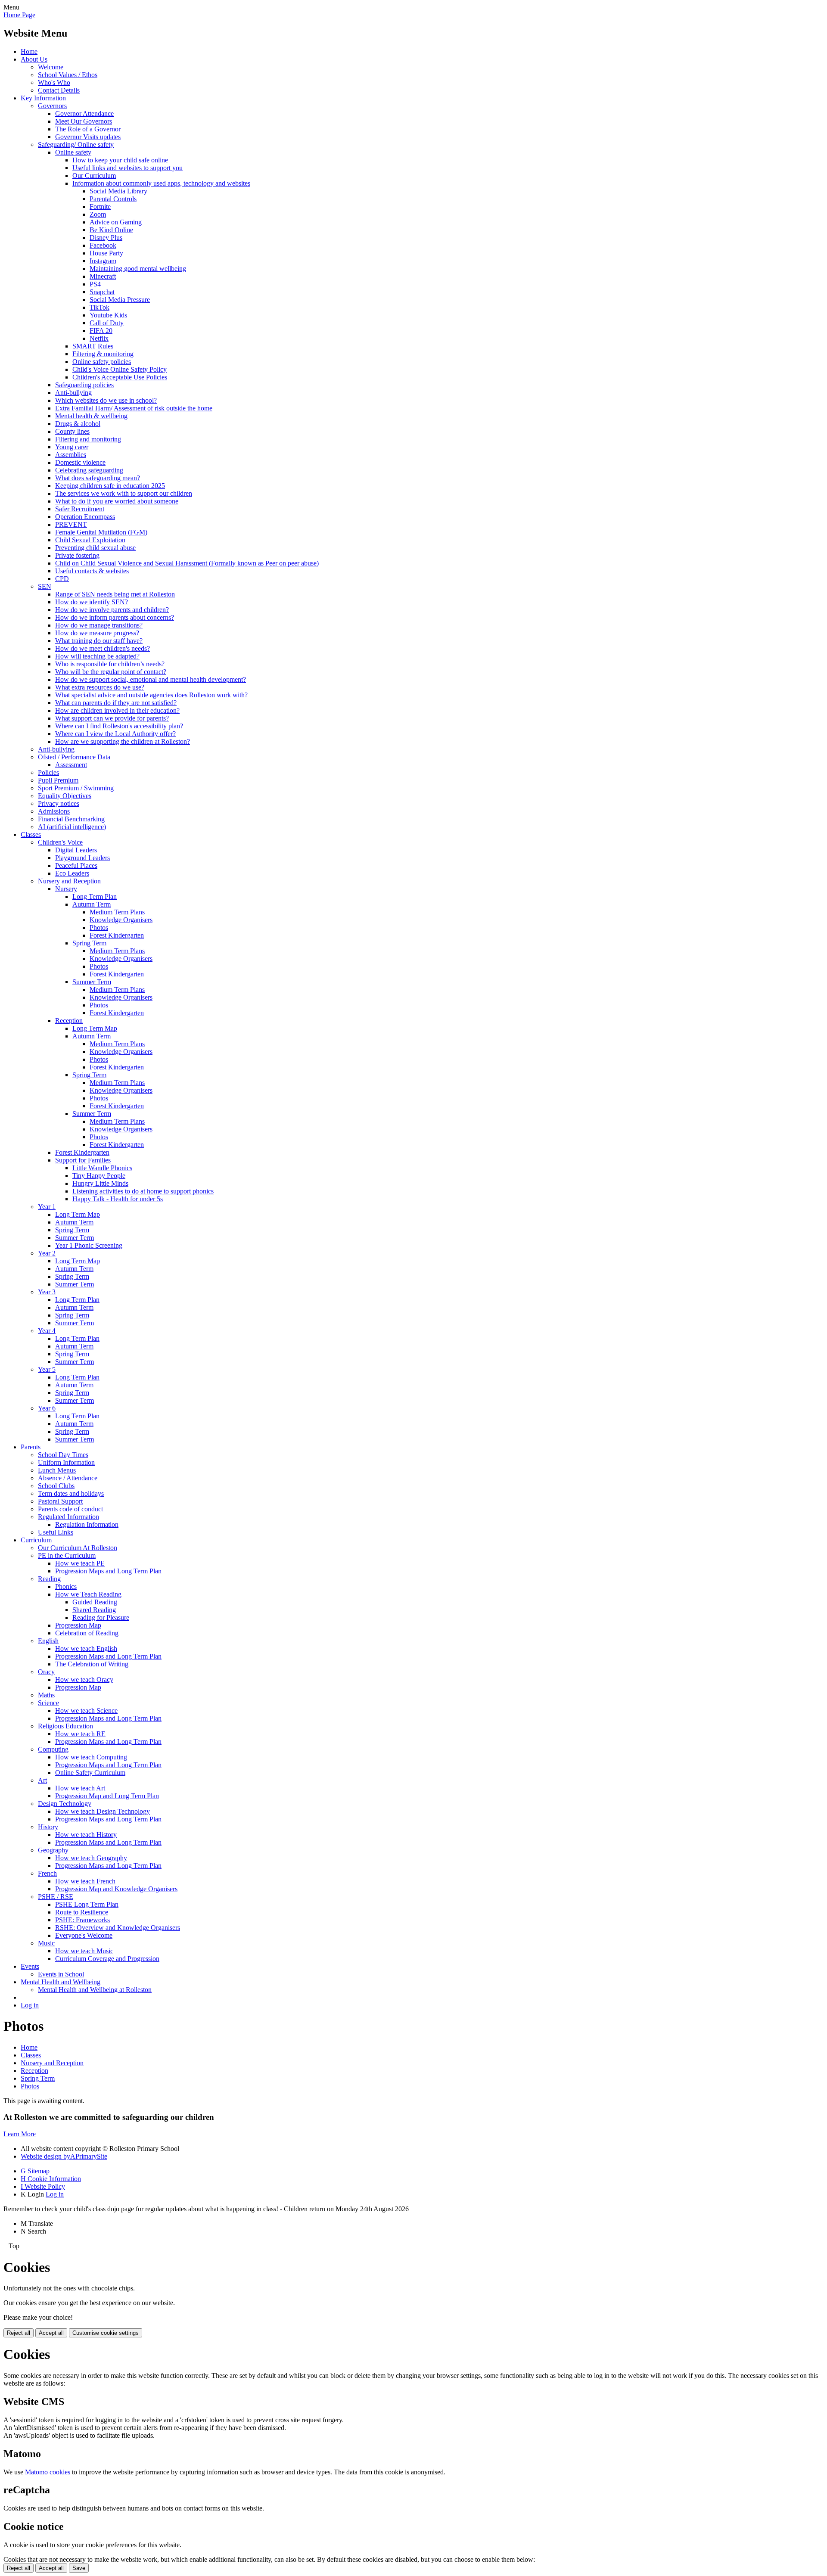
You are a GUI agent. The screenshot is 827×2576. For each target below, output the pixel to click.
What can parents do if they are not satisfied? (116, 703)
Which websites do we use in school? (106, 400)
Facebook (103, 245)
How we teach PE (80, 1563)
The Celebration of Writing (92, 1664)
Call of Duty (107, 323)
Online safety (73, 152)
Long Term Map (95, 1028)
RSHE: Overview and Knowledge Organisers (118, 1928)
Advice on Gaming (116, 222)
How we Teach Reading (88, 1594)
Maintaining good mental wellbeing (138, 269)
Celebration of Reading (87, 1633)
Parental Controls (113, 199)
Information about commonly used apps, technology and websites (161, 183)
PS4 (95, 284)
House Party (106, 253)
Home (29, 51)
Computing (53, 1749)
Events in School (61, 1974)
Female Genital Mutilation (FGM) (101, 532)
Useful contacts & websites (92, 571)
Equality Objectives (65, 796)
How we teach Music (84, 1951)
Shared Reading (94, 1610)
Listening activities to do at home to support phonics (143, 1191)
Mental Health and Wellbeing (61, 1982)
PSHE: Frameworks (82, 1920)
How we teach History (86, 1835)
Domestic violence (80, 462)
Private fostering (77, 555)
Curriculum (36, 1540)
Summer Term (92, 982)
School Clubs (56, 1486)
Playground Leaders (82, 858)
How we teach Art (80, 1788)
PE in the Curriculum (67, 1555)
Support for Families (83, 1160)
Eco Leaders (72, 873)
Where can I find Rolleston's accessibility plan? (119, 726)
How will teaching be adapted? (97, 656)
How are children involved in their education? (117, 710)
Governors (52, 106)
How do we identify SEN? (92, 602)
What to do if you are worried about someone (117, 501)
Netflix (99, 338)
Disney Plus (106, 238)
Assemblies (71, 455)
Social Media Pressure (120, 300)
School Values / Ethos (68, 75)
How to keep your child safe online (120, 160)
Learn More (20, 2134)
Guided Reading (95, 1602)
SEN (45, 586)
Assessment (71, 765)
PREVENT (71, 524)
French (47, 1873)
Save (79, 2568)
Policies (48, 772)
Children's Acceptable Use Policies (120, 377)
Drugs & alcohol (78, 424)
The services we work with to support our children (124, 493)
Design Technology (65, 1804)
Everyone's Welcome (84, 1935)
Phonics (66, 1586)
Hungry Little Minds (100, 1183)
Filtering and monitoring (88, 439)
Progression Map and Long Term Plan (107, 1796)
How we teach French (85, 1881)
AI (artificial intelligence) (72, 827)
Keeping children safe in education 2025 (110, 486)
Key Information (43, 98)
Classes (31, 834)
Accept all (51, 2333)
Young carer (72, 447)
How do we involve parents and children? (112, 610)
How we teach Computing (91, 1757)
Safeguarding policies (84, 385)
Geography (53, 1850)
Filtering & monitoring (103, 354)
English (48, 1641)
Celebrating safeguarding (89, 470)
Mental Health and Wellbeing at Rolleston (95, 1990)
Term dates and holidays (71, 1493)
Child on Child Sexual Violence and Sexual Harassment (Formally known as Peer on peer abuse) (187, 563)
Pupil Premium (58, 780)
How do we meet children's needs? (103, 648)
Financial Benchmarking (71, 819)
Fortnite (100, 207)
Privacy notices (59, 803)
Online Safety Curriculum (90, 1773)
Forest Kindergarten (117, 935)
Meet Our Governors (84, 121)
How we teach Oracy (84, 1680)
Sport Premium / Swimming (76, 788)
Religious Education (65, 1726)
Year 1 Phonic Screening (89, 1245)
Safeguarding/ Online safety (76, 144)
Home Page (19, 15)
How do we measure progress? (97, 633)
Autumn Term (92, 904)
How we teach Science (86, 1711)
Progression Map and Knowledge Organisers (116, 1889)
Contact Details (59, 90)
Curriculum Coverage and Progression (107, 1959)
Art (42, 1780)
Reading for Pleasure (101, 1617)
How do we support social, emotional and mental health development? (151, 679)
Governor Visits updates (88, 137)
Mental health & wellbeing (91, 416)
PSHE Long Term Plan (87, 1904)
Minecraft (103, 276)
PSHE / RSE (56, 1897)
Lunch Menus (57, 1470)
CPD (62, 579)
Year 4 (47, 1331)
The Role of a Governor (88, 129)
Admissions (54, 811)
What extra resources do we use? (100, 687)
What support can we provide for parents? (112, 718)
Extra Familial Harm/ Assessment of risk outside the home (134, 408)
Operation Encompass (85, 517)
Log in (30, 2005)
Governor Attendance (84, 113)
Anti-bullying (73, 393)
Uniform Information (66, 1462)
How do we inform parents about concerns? (115, 617)
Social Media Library (118, 191)
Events (30, 1966)
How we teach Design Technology (103, 1811)
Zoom (98, 214)
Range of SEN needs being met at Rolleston (115, 594)
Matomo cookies (48, 2472)
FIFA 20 (101, 331)
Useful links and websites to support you (127, 168)
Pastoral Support (60, 1501)
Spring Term (89, 943)
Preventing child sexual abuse (95, 548)
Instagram (103, 261)
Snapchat (102, 292)
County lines (72, 431)
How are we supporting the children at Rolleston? (123, 741)
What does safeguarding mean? (98, 478)
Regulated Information (68, 1517)
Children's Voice (60, 842)
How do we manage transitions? (99, 625)
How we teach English (86, 1648)
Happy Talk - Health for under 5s (118, 1199)
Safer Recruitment (80, 509)
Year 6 (47, 1408)
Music (46, 1943)
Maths (46, 1695)
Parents (31, 1447)
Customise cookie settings (106, 2333)
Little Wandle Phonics (102, 1168)
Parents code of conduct (70, 1509)
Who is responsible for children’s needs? (110, 664)
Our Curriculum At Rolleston (78, 1548)
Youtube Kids (108, 315)
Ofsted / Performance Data (74, 757)
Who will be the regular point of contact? (111, 672)
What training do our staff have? (99, 641)
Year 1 (47, 1207)
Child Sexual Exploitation (90, 540)
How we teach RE (80, 1734)
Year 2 (47, 1253)
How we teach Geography (91, 1858)
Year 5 (47, 1369)
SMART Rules (93, 346)
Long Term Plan (95, 896)
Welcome (51, 67)
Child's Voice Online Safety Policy (120, 369)
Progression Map (78, 1625)
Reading (49, 1579)
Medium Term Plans (117, 912)
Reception (69, 1021)
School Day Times (63, 1455)
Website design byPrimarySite (64, 2156)
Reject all (19, 2333)
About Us (34, 59)
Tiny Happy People (99, 1176)
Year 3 (47, 1292)
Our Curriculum (94, 176)
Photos (99, 928)
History (48, 1827)
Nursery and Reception (69, 881)
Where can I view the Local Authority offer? (115, 734)
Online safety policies (102, 362)
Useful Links (56, 1532)
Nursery (66, 889)
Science (48, 1703)
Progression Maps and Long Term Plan (108, 1571)
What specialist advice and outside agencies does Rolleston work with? (151, 695)
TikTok (99, 307)
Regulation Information (87, 1524)
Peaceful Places (76, 865)
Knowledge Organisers (121, 920)
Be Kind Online (111, 230)
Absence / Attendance (68, 1478)
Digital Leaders (76, 850)
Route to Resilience (82, 1912)
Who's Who (54, 82)
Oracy (46, 1672)
